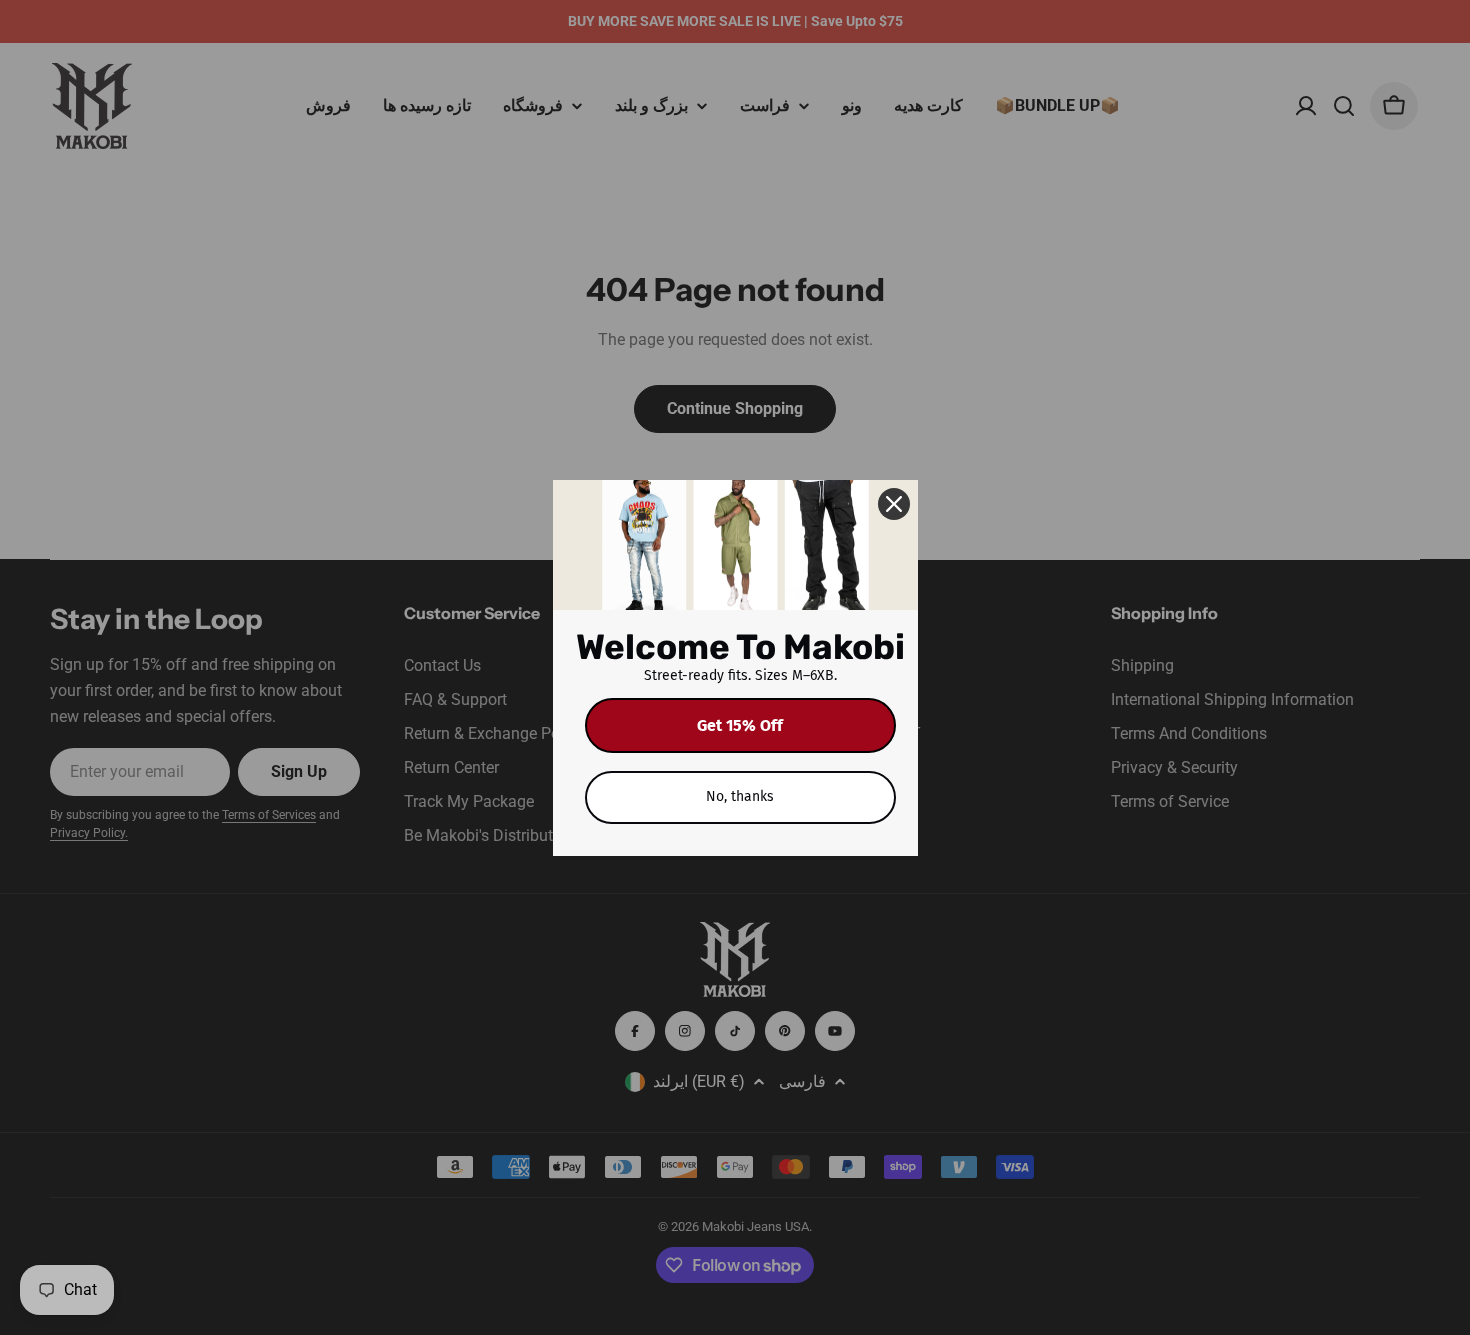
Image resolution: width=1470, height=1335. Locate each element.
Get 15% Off (740, 725)
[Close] (894, 504)
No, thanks (740, 796)
